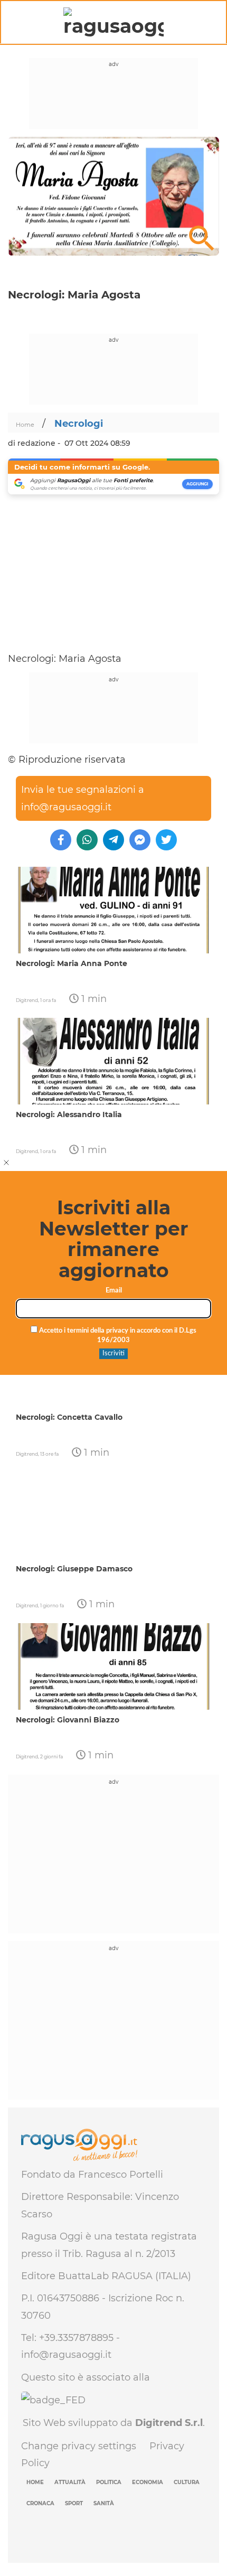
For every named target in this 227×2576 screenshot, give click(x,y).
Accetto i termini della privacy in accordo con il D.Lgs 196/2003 (117, 1336)
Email (114, 1291)
